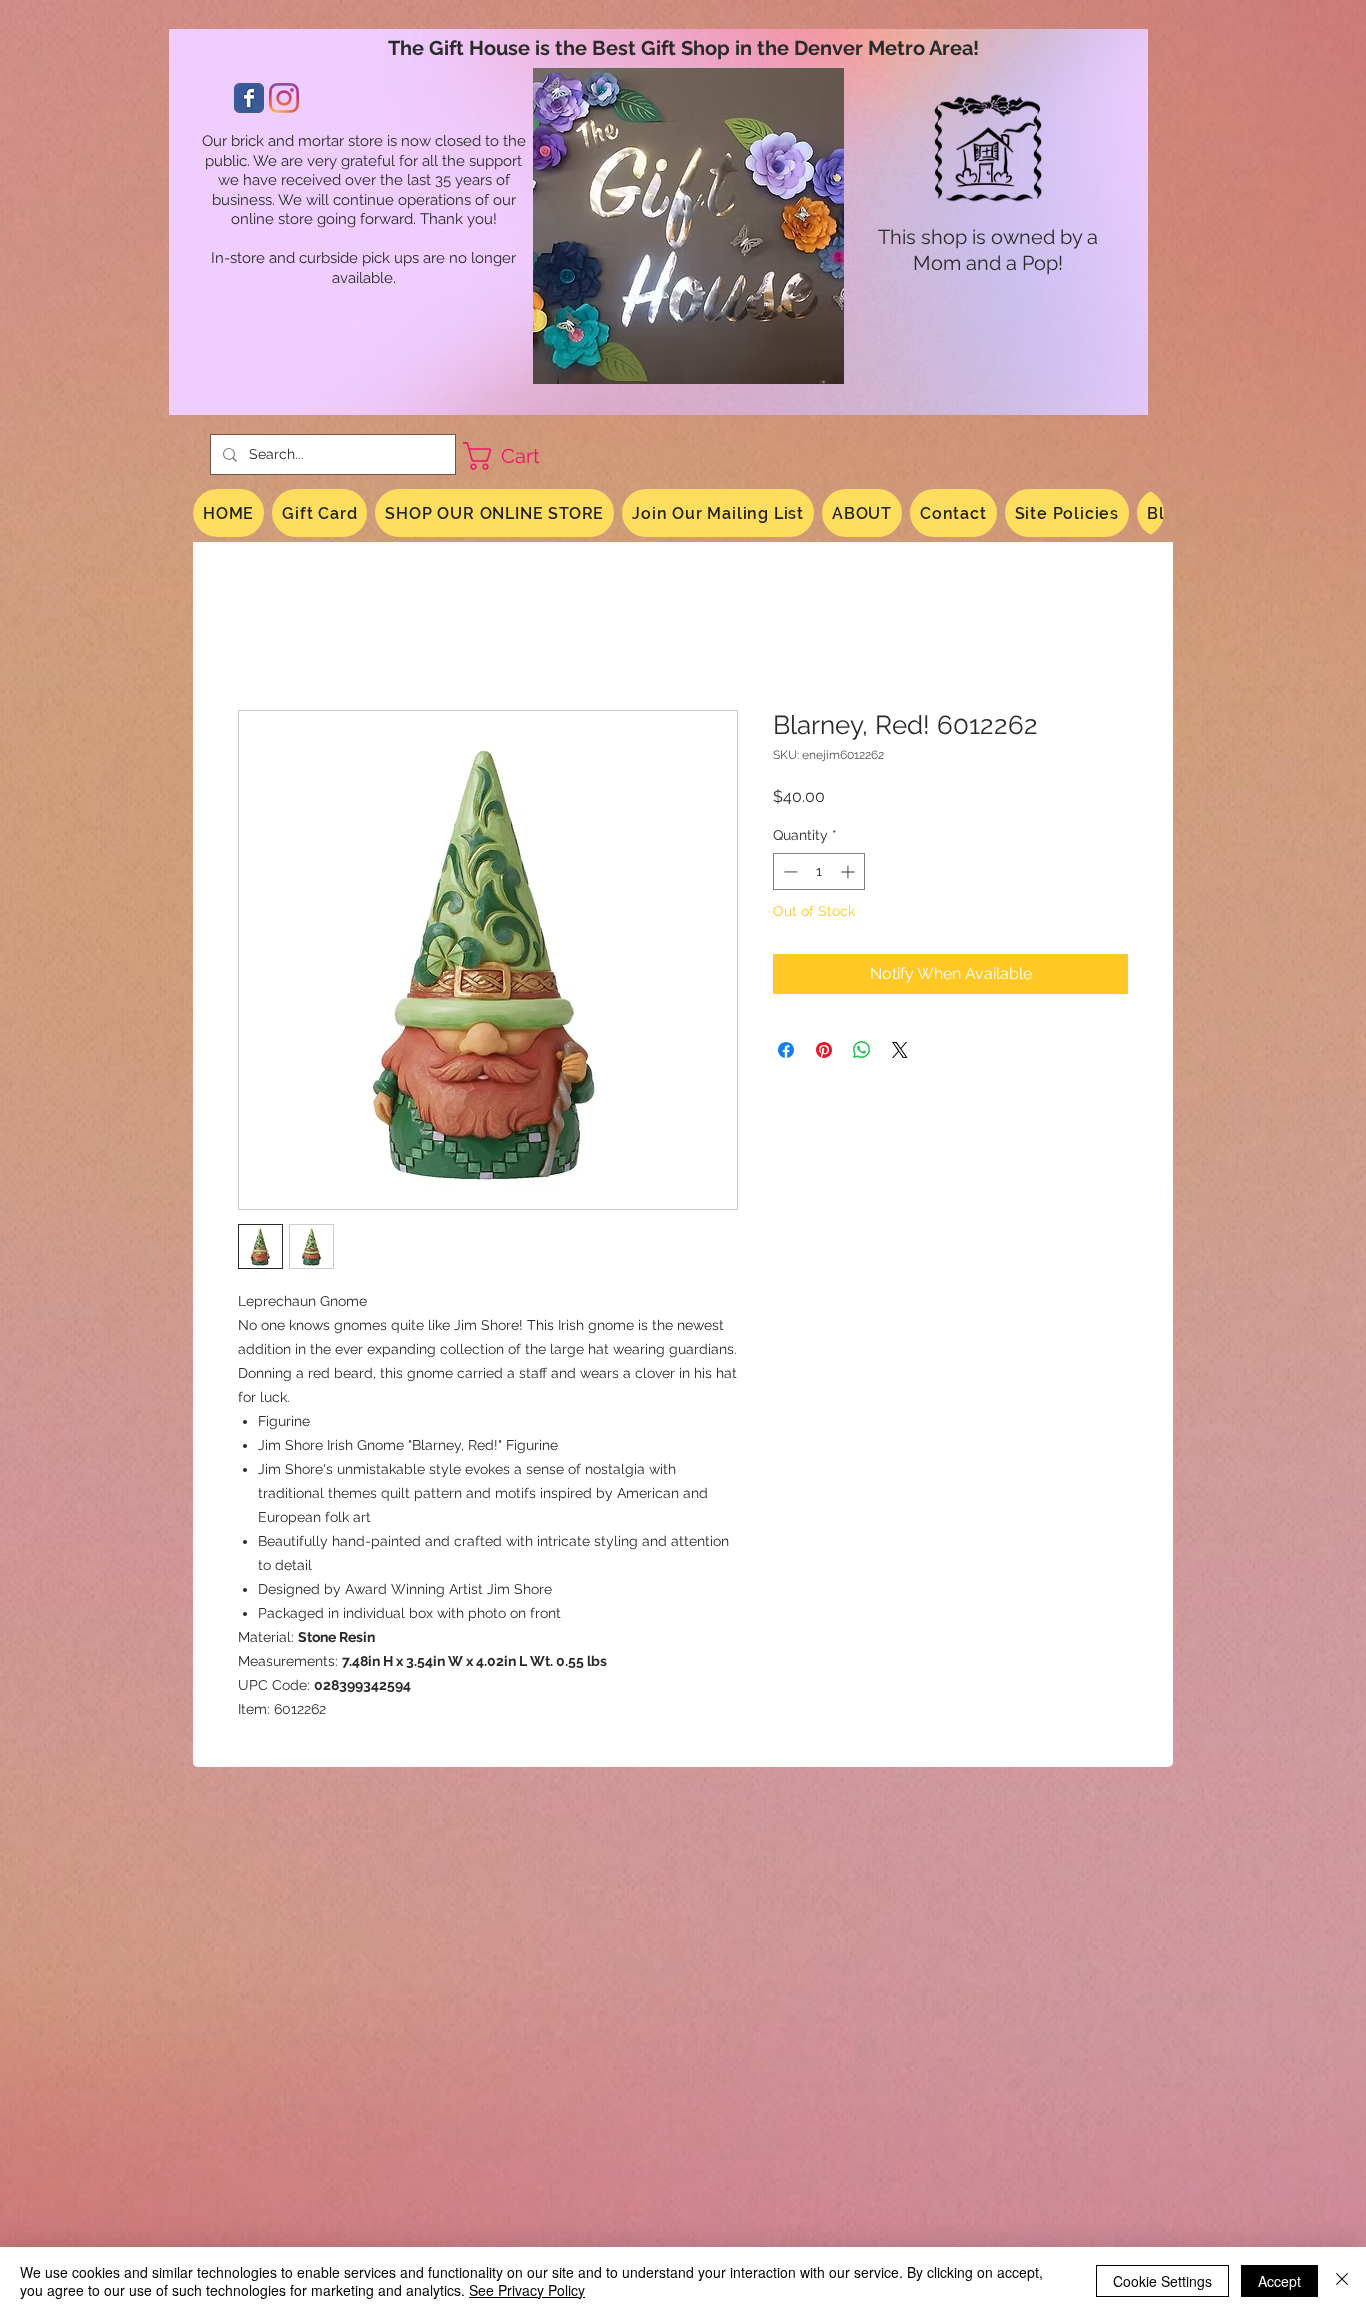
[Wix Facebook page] (249, 98)
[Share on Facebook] (786, 1050)
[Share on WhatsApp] (862, 1050)
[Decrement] (788, 871)
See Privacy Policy (527, 2290)
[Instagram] (284, 98)
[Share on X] (900, 1050)
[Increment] (849, 871)
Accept (1279, 2281)
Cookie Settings (1162, 2281)
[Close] (1342, 2281)
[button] (518, 456)
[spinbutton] (819, 871)
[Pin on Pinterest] (824, 1050)
